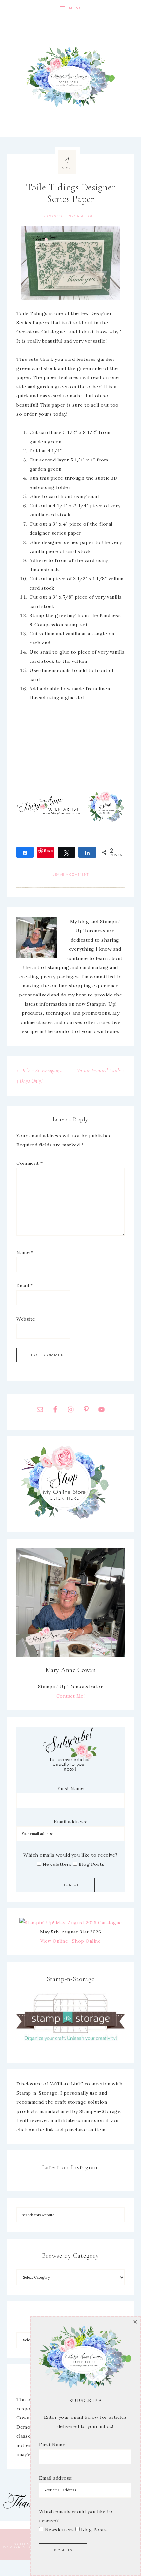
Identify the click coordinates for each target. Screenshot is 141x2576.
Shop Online (87, 1941)
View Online (54, 1941)
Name (25, 1252)
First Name (70, 1788)
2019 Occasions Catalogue (70, 216)
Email (25, 1286)
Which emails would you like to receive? (70, 1855)
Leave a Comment (70, 874)
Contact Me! (71, 1696)
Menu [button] (76, 8)
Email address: (70, 1822)
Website (26, 1319)
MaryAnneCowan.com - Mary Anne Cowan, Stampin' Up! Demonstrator (71, 77)
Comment (30, 1163)
